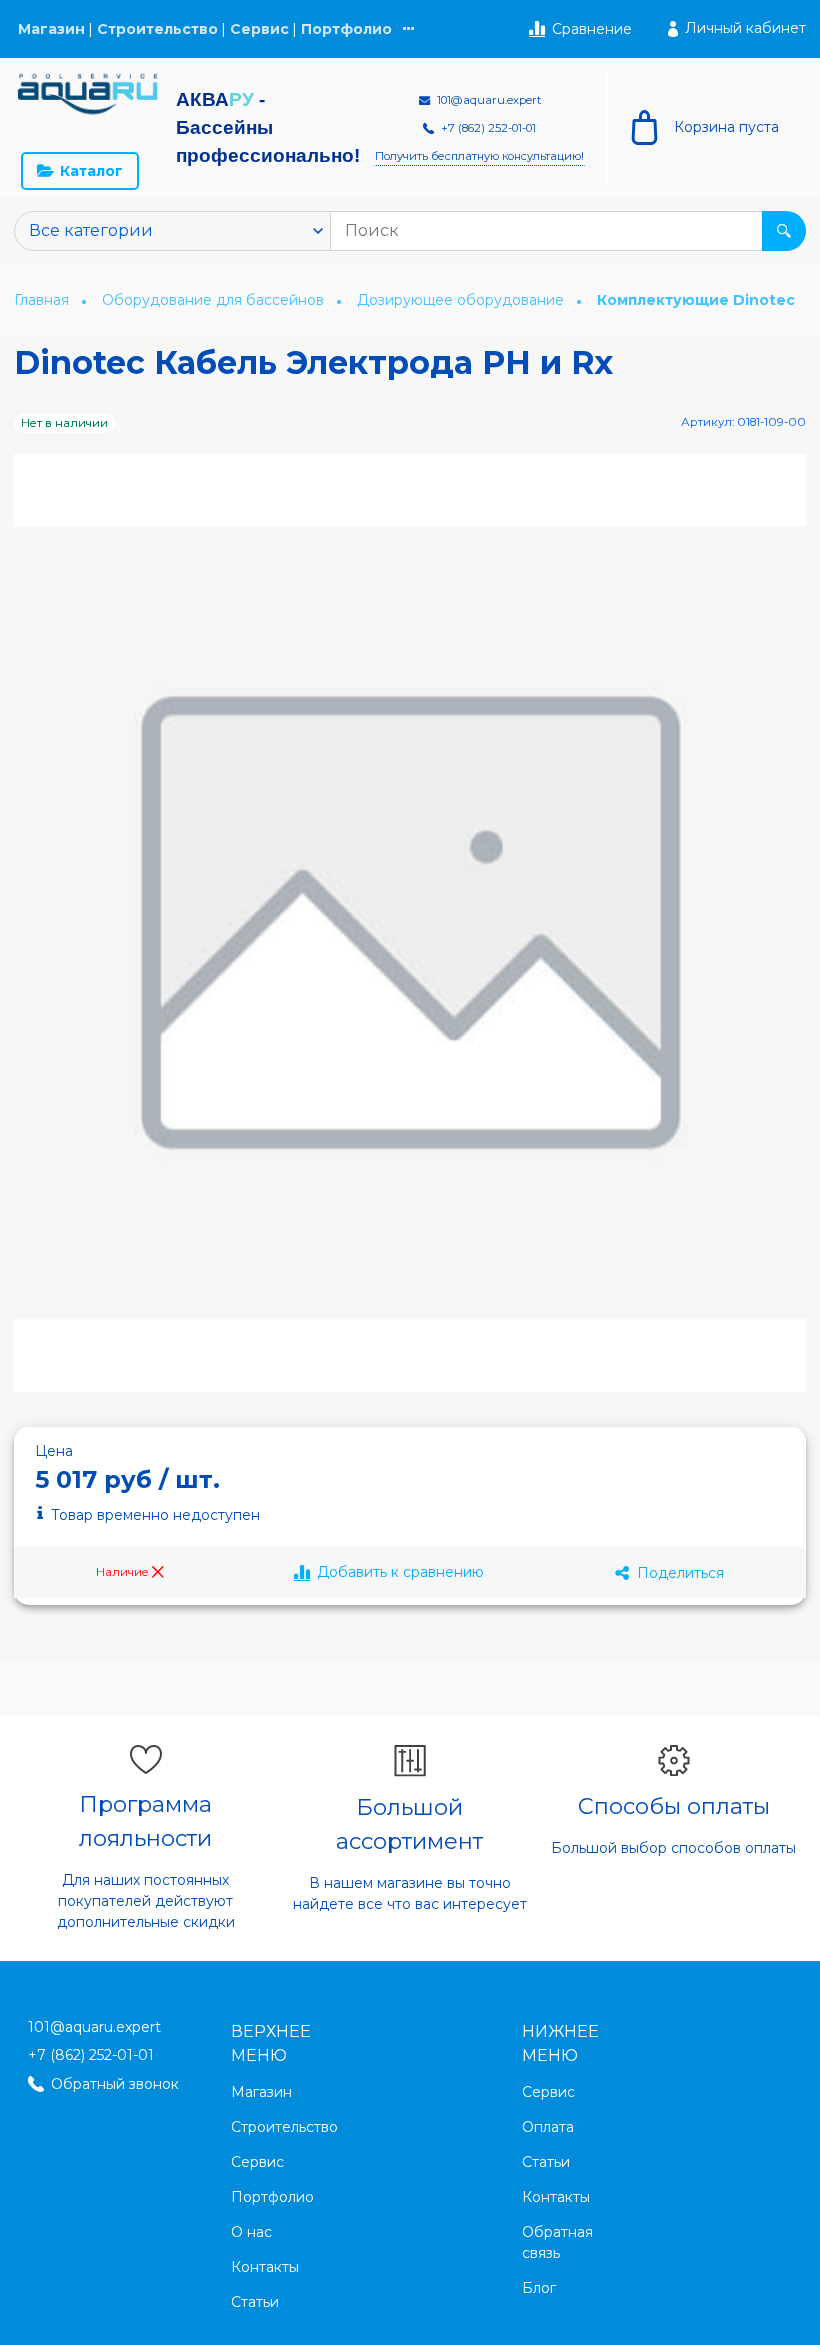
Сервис (259, 29)
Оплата (548, 2127)
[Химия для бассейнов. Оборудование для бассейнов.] (88, 94)
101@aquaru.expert (94, 2027)
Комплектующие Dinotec (696, 301)
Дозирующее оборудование (462, 300)
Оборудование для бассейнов (215, 300)
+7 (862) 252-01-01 (91, 2055)
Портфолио (346, 29)
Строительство (157, 29)
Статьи (255, 2302)
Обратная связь (557, 2242)
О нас (251, 2232)
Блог (539, 2288)
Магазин (51, 29)
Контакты (265, 2267)
